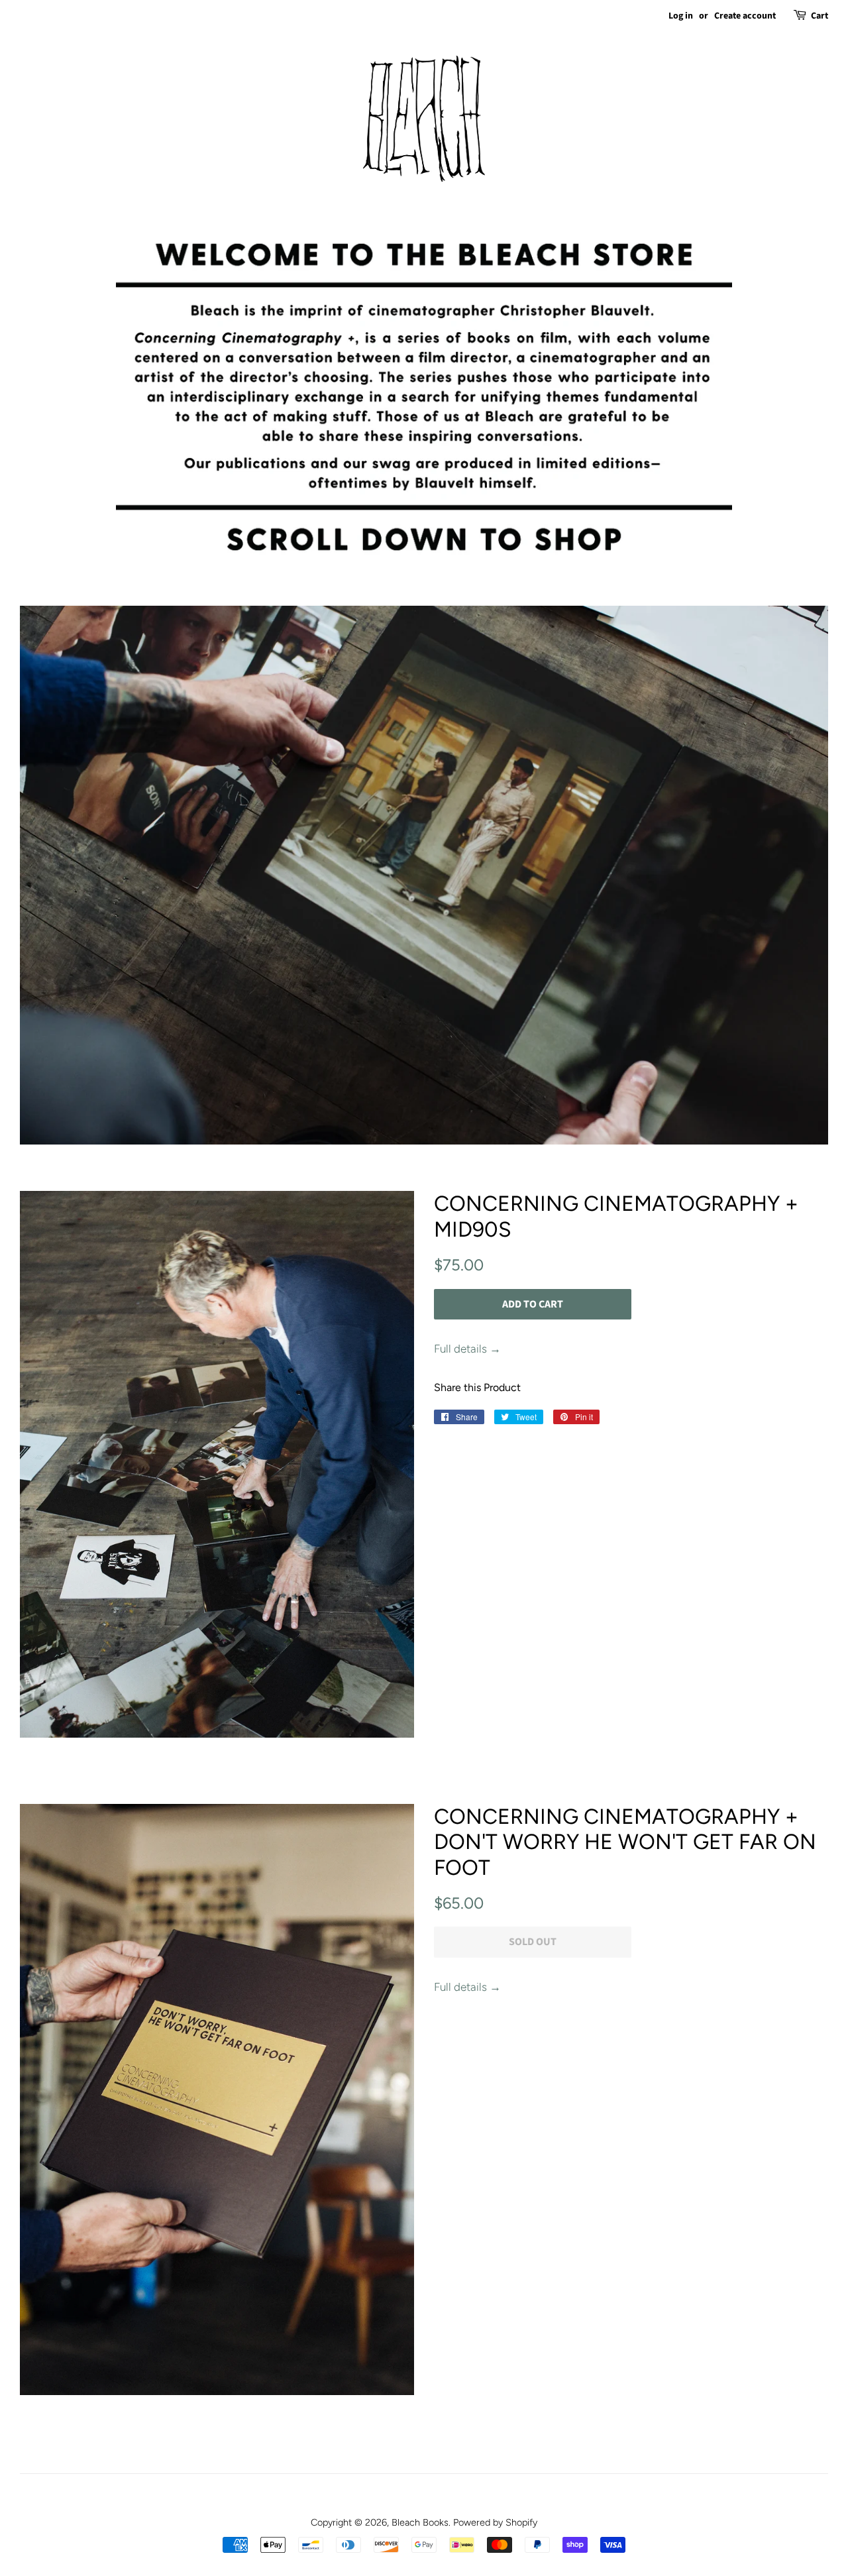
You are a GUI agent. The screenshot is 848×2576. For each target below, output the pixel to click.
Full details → (467, 1349)
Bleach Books (420, 2522)
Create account (745, 16)
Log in (681, 16)
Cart (820, 16)
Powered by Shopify (495, 2522)
